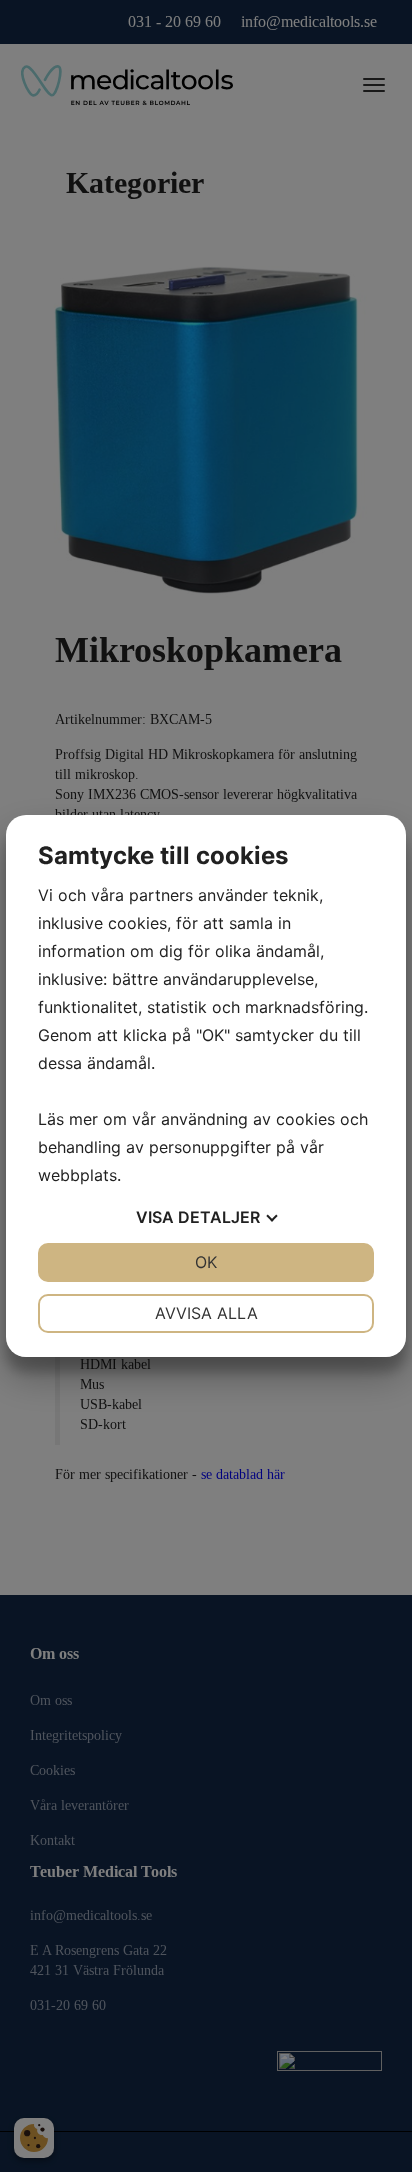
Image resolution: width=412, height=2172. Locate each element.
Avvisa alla (206, 1313)
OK (206, 1262)
